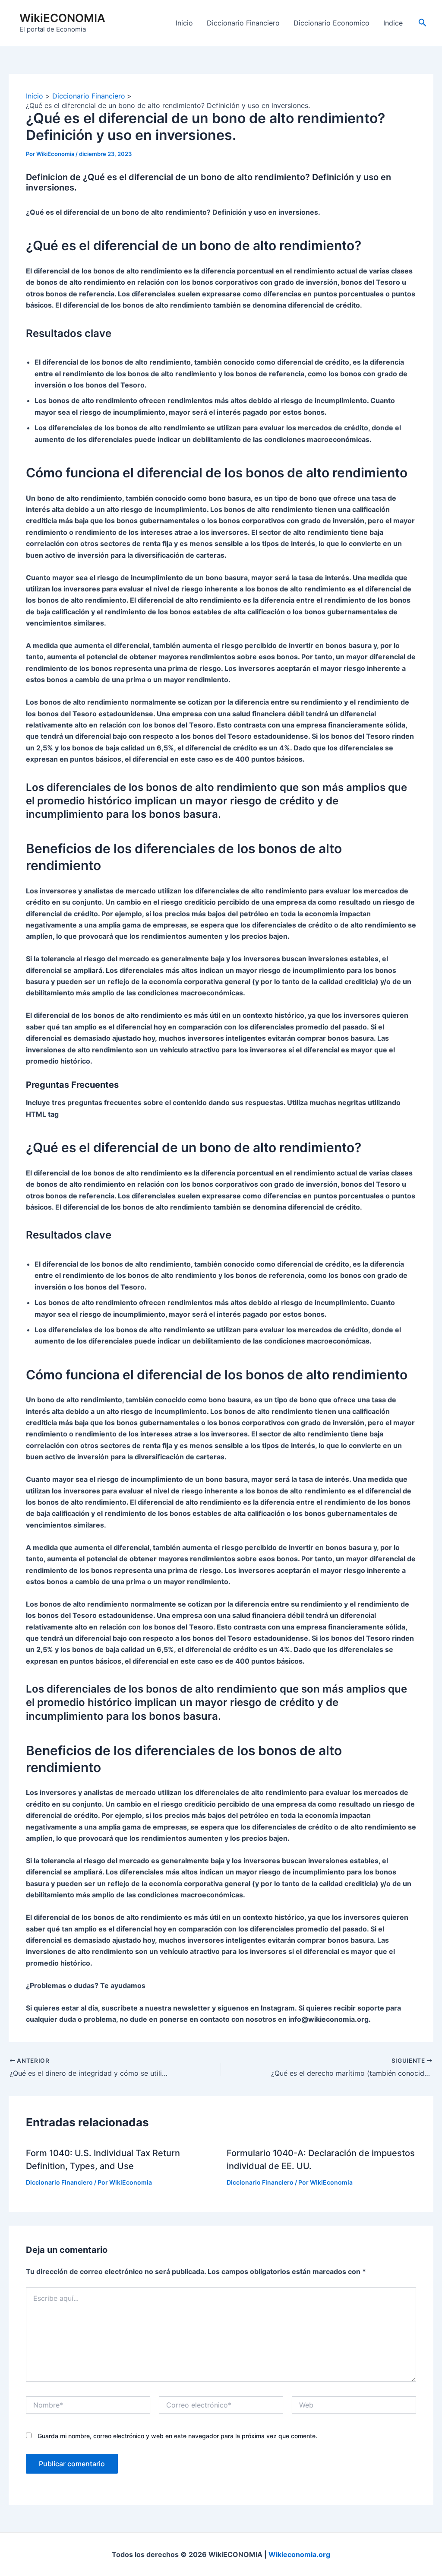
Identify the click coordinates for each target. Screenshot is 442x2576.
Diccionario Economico (331, 23)
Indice (393, 23)
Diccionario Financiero (243, 23)
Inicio (184, 23)
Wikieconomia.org (299, 2554)
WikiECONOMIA (62, 18)
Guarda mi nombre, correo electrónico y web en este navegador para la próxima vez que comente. (177, 2436)
